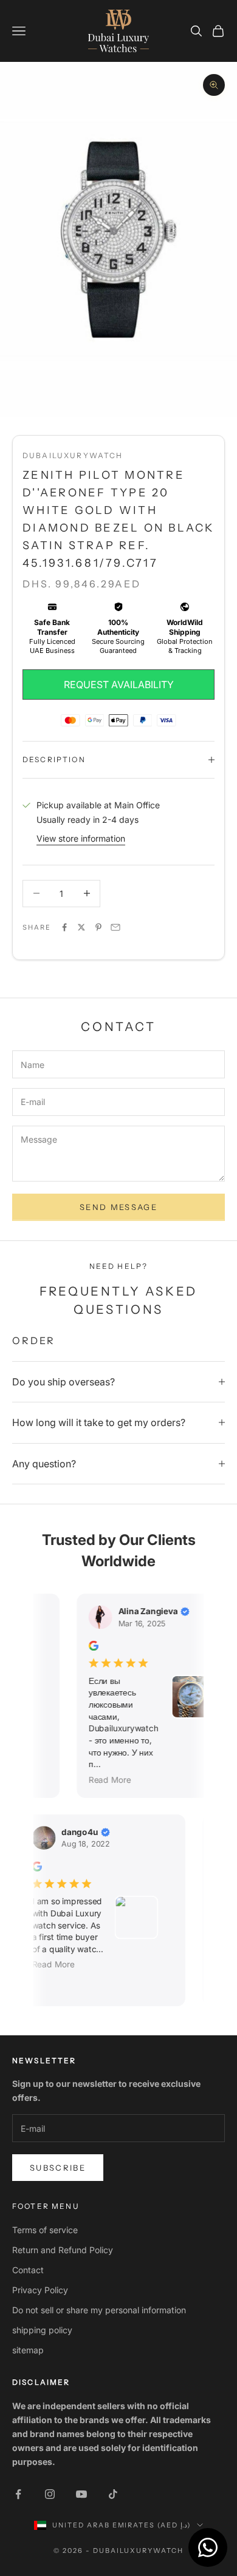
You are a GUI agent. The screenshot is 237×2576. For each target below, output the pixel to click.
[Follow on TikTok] (113, 2494)
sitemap (28, 2350)
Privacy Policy (40, 2290)
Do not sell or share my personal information (99, 2310)
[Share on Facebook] (64, 927)
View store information (81, 838)
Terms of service (45, 2230)
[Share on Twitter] (81, 927)
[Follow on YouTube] (81, 2494)
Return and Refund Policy (63, 2250)
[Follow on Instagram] (50, 2494)
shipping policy (42, 2330)
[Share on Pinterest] (98, 927)
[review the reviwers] (90, 1645)
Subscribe (58, 2168)
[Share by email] (115, 927)
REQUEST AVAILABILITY (119, 685)
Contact (28, 2270)
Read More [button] (106, 1779)
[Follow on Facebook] (18, 2494)
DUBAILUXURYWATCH (73, 455)
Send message (118, 1207)
